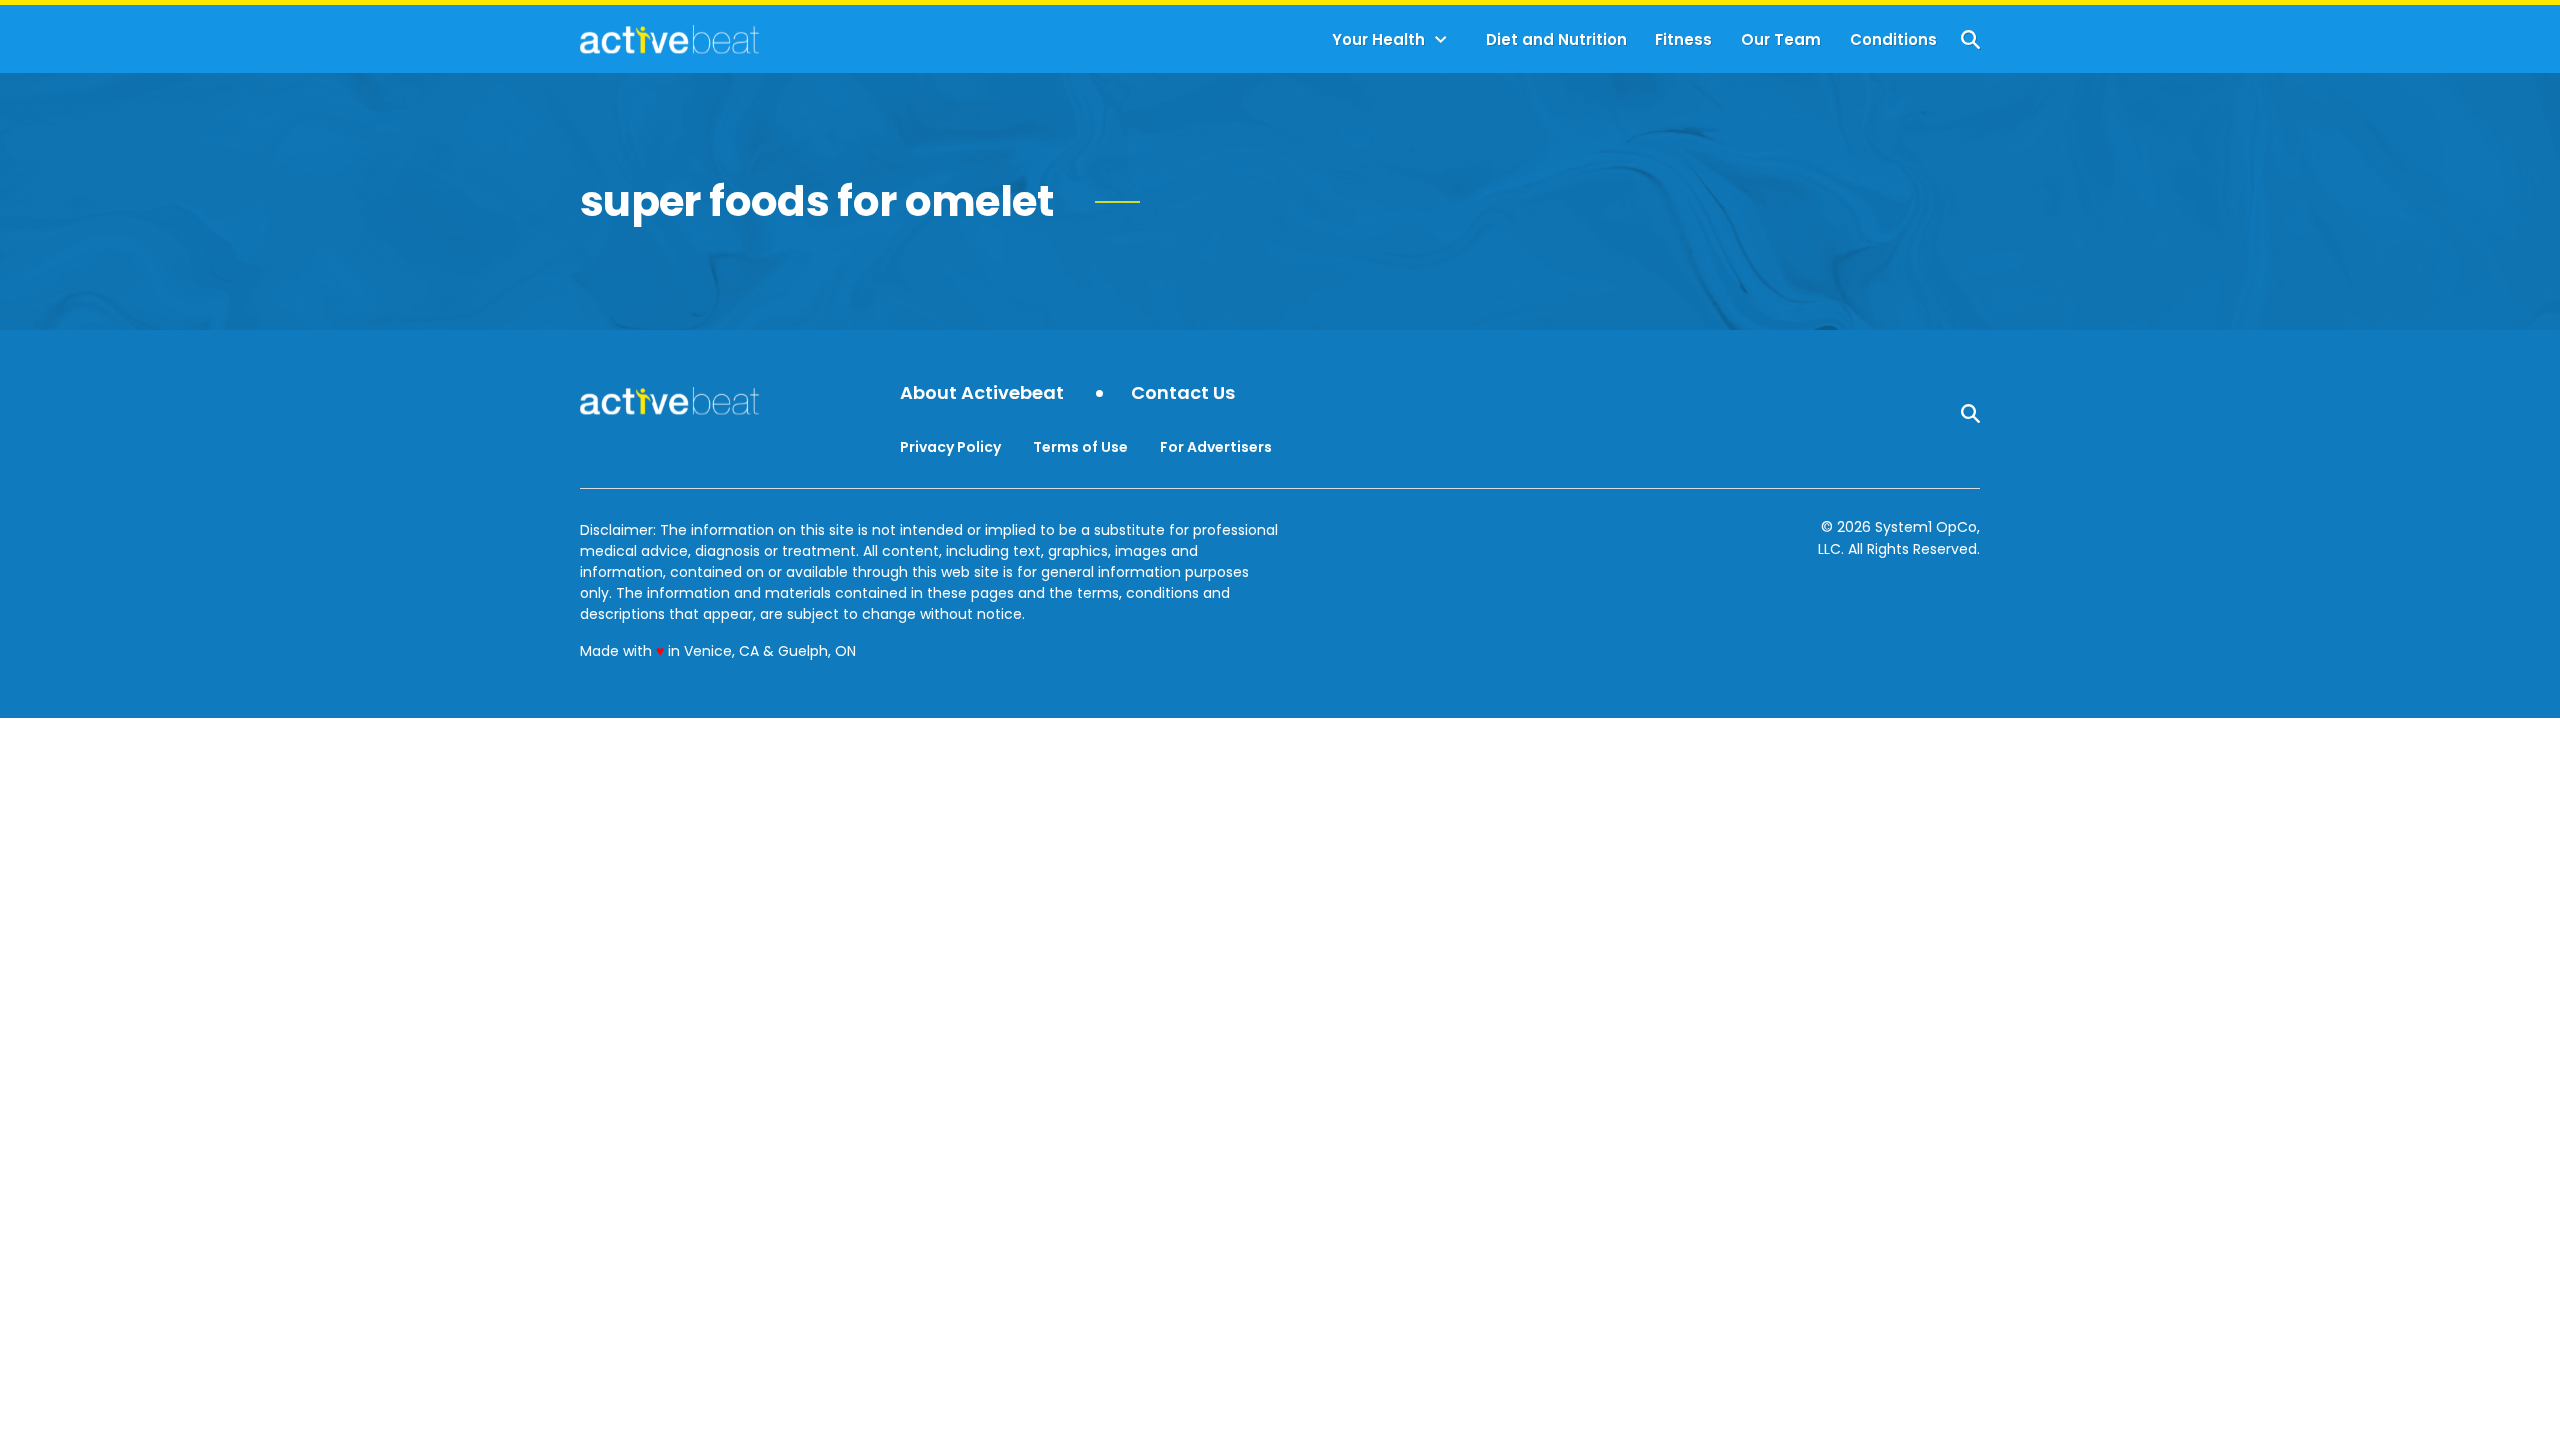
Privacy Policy (950, 447)
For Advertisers (1216, 447)
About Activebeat (982, 393)
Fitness (1683, 39)
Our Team (1781, 39)
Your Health (1378, 39)
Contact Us (1183, 393)
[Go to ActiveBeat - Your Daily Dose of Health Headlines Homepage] (669, 39)
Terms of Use (1080, 447)
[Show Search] (1970, 39)
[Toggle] (1441, 40)
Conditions (1893, 39)
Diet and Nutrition (1556, 39)
